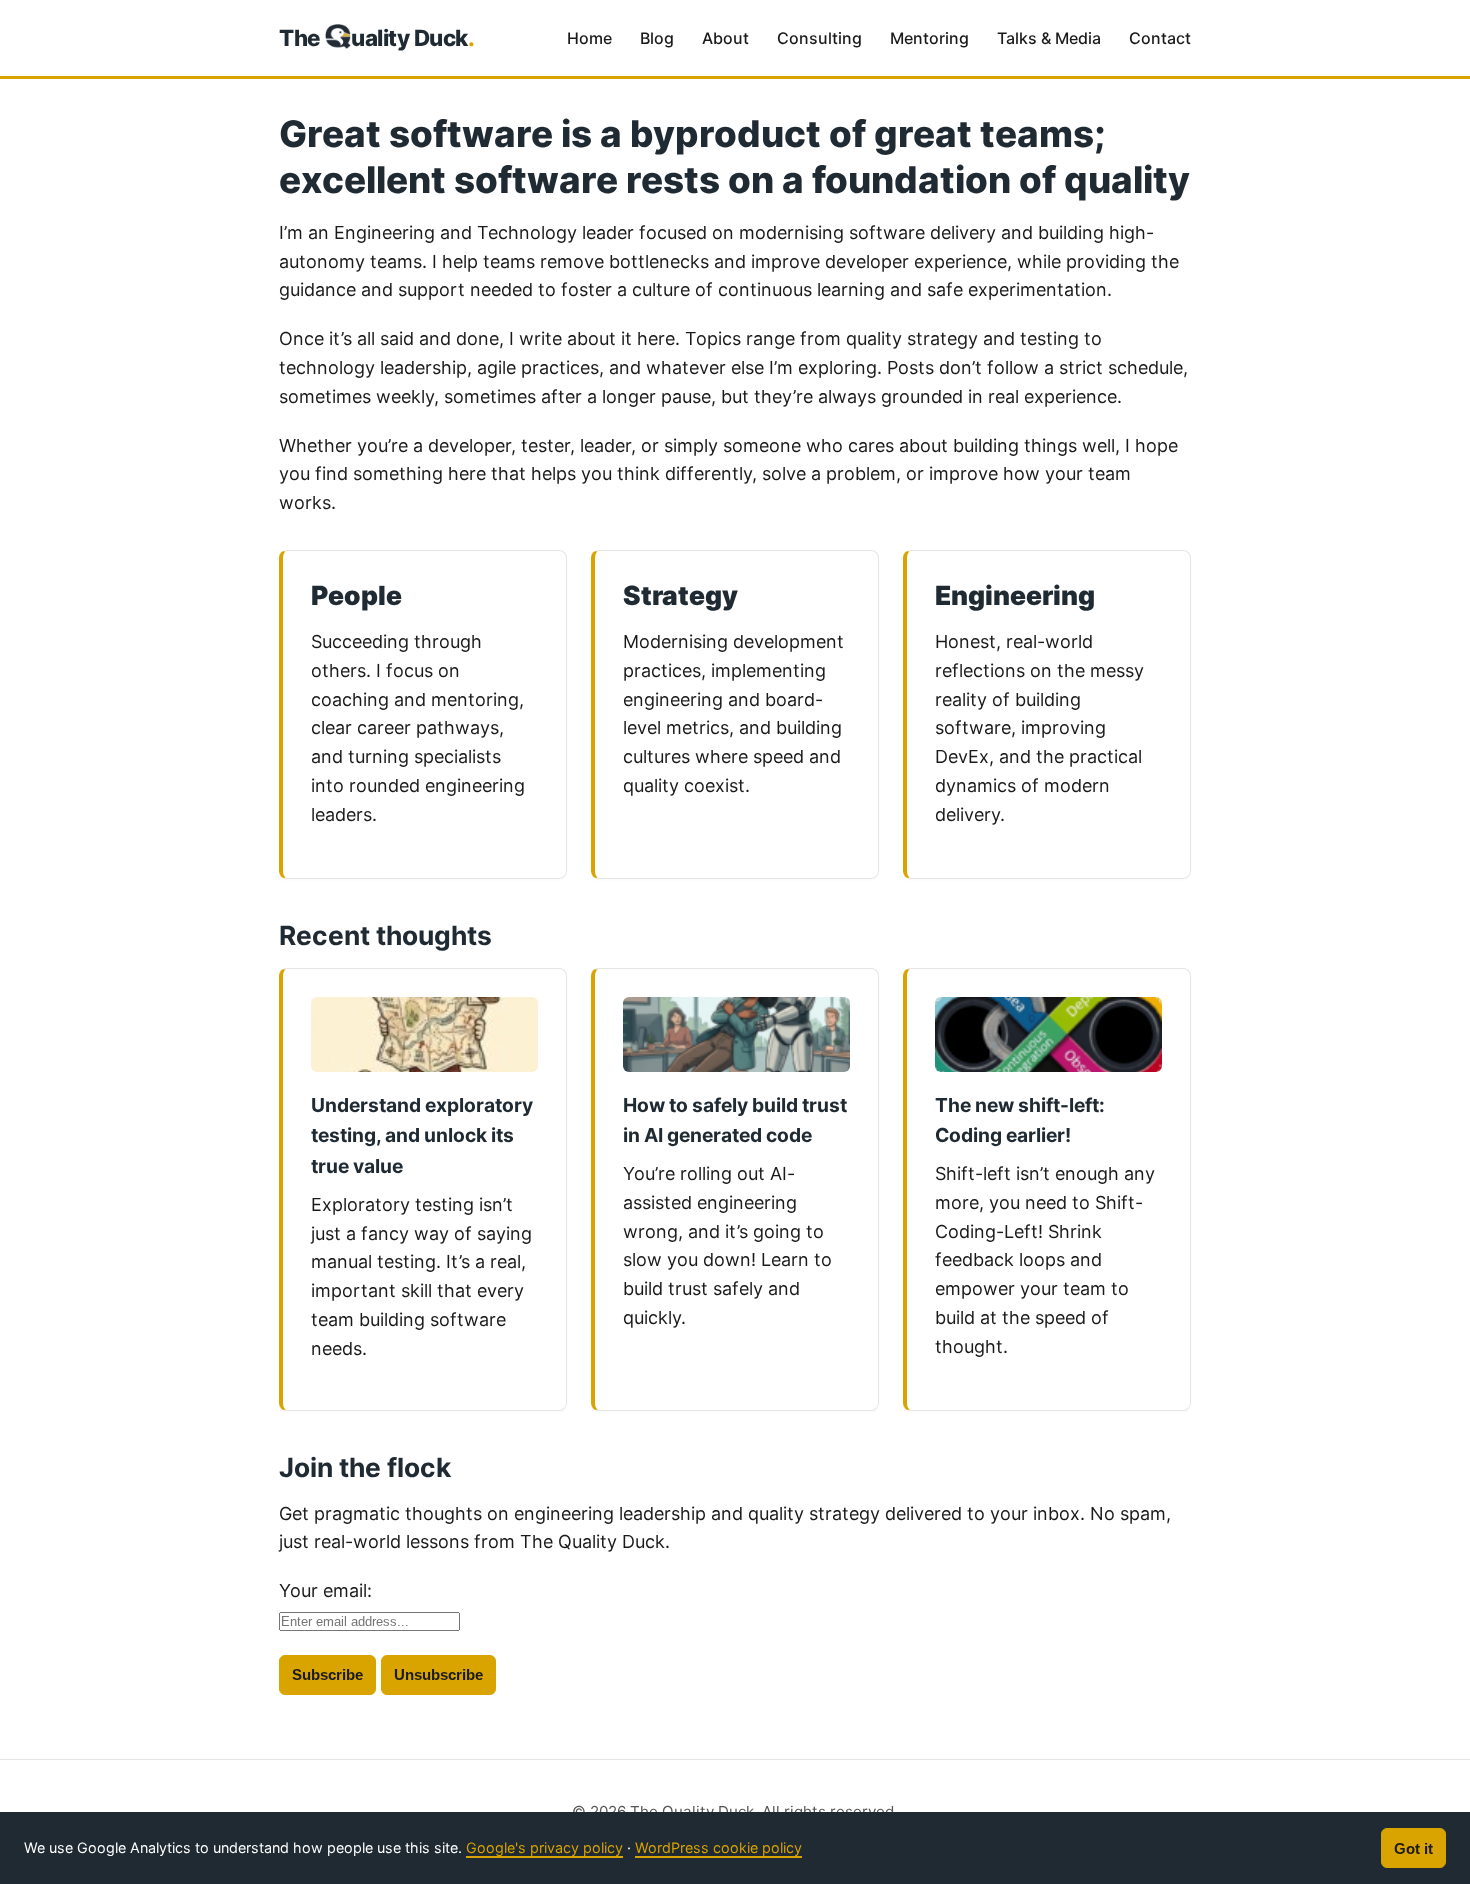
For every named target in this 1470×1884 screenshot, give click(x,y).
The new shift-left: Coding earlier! (1020, 1120)
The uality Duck (377, 37)
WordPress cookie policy (718, 1847)
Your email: (325, 1590)
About (725, 38)
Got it (1413, 1848)
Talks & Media (1049, 38)
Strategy (680, 595)
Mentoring (929, 38)
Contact (1160, 38)
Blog (657, 38)
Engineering (1015, 595)
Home (589, 38)
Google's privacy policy (544, 1847)
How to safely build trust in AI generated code (735, 1120)
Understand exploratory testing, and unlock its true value (422, 1135)
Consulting (819, 38)
